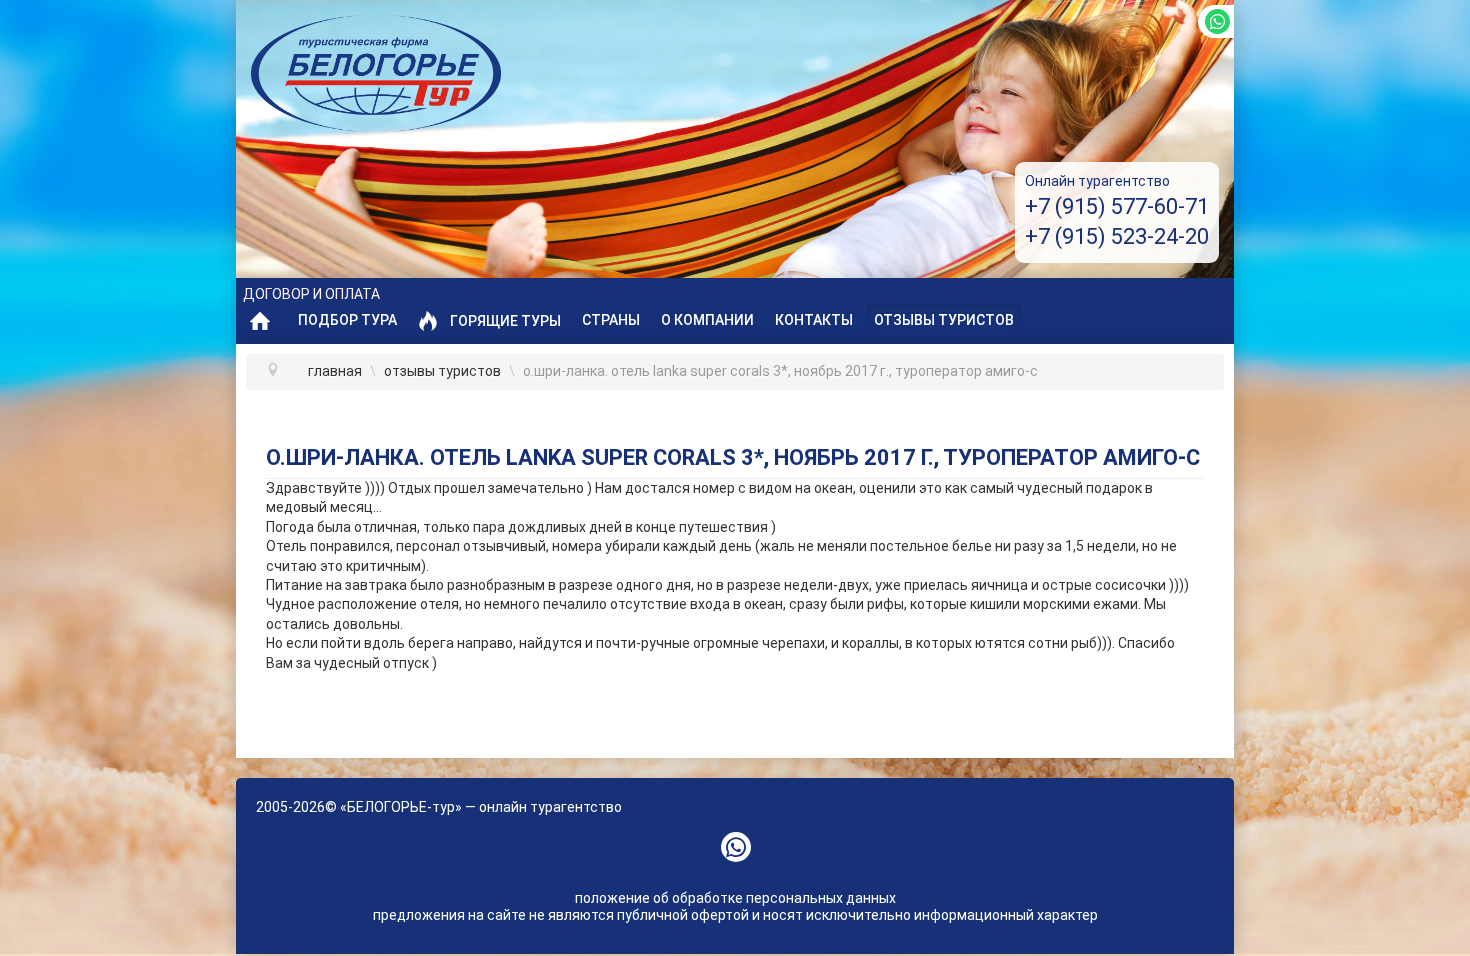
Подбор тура (347, 320)
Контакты (814, 320)
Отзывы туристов (944, 320)
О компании (707, 320)
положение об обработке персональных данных (735, 898)
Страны (611, 320)
